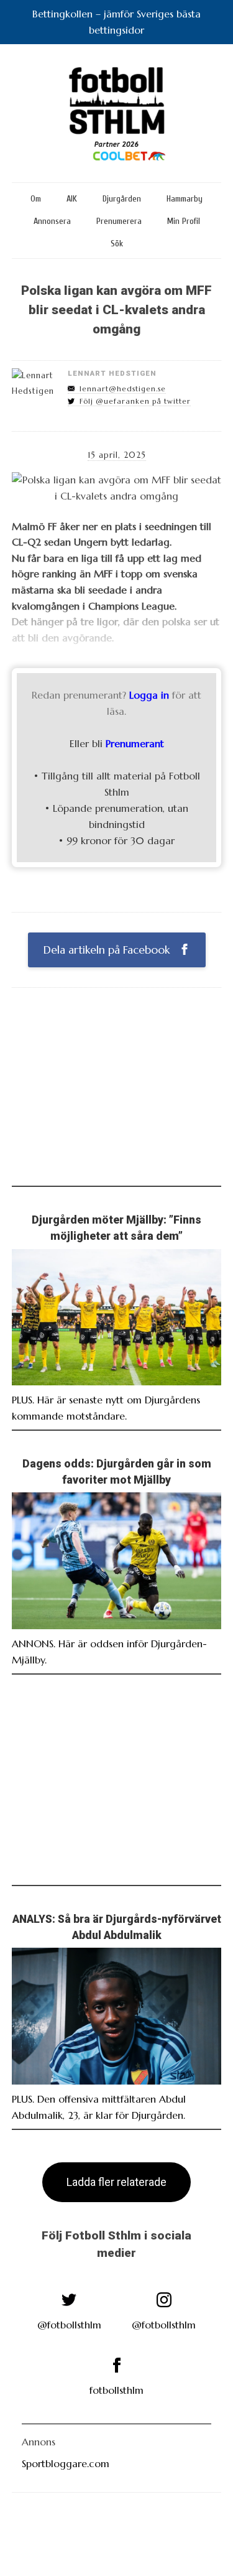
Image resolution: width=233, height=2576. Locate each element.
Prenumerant (135, 743)
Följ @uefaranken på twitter (135, 401)
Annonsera (52, 221)
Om (36, 199)
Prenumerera (119, 221)
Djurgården (122, 199)
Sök (117, 244)
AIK (72, 199)
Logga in (149, 695)
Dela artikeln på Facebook (108, 950)
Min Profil (184, 221)
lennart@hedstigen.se (123, 389)
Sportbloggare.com (66, 2463)
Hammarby (185, 199)
